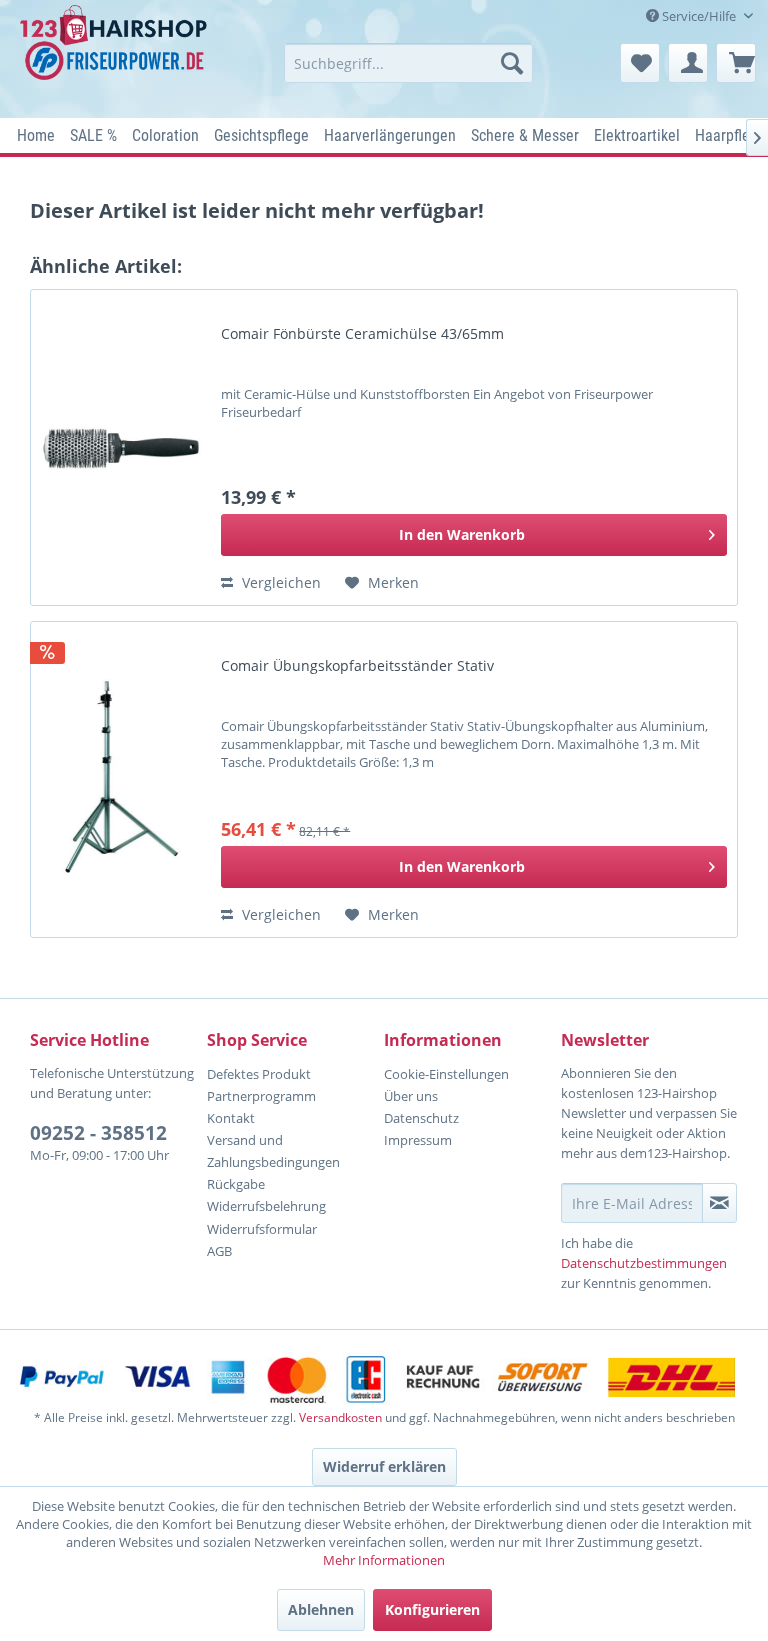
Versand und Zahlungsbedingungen (273, 1151)
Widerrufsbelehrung (266, 1206)
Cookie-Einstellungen (446, 1074)
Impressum (418, 1140)
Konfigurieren (432, 1609)
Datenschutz (421, 1118)
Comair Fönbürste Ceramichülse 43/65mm (362, 334)
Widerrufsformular (262, 1229)
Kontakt (231, 1118)
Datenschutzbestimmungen (644, 1263)
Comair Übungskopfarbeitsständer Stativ (357, 666)
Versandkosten (340, 1417)
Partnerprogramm (261, 1096)
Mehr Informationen (384, 1560)
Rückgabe (236, 1184)
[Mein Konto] (688, 63)
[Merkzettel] (640, 63)
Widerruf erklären (384, 1466)
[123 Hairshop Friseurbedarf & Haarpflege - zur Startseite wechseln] (116, 56)
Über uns (411, 1096)
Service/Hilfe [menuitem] (699, 16)
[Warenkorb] (736, 63)
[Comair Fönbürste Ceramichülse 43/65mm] (121, 447)
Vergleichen (279, 582)
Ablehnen (321, 1609)
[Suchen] (512, 63)
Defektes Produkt (259, 1074)
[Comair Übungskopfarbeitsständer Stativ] (121, 779)
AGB (219, 1251)
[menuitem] (409, 63)
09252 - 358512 (98, 1133)
